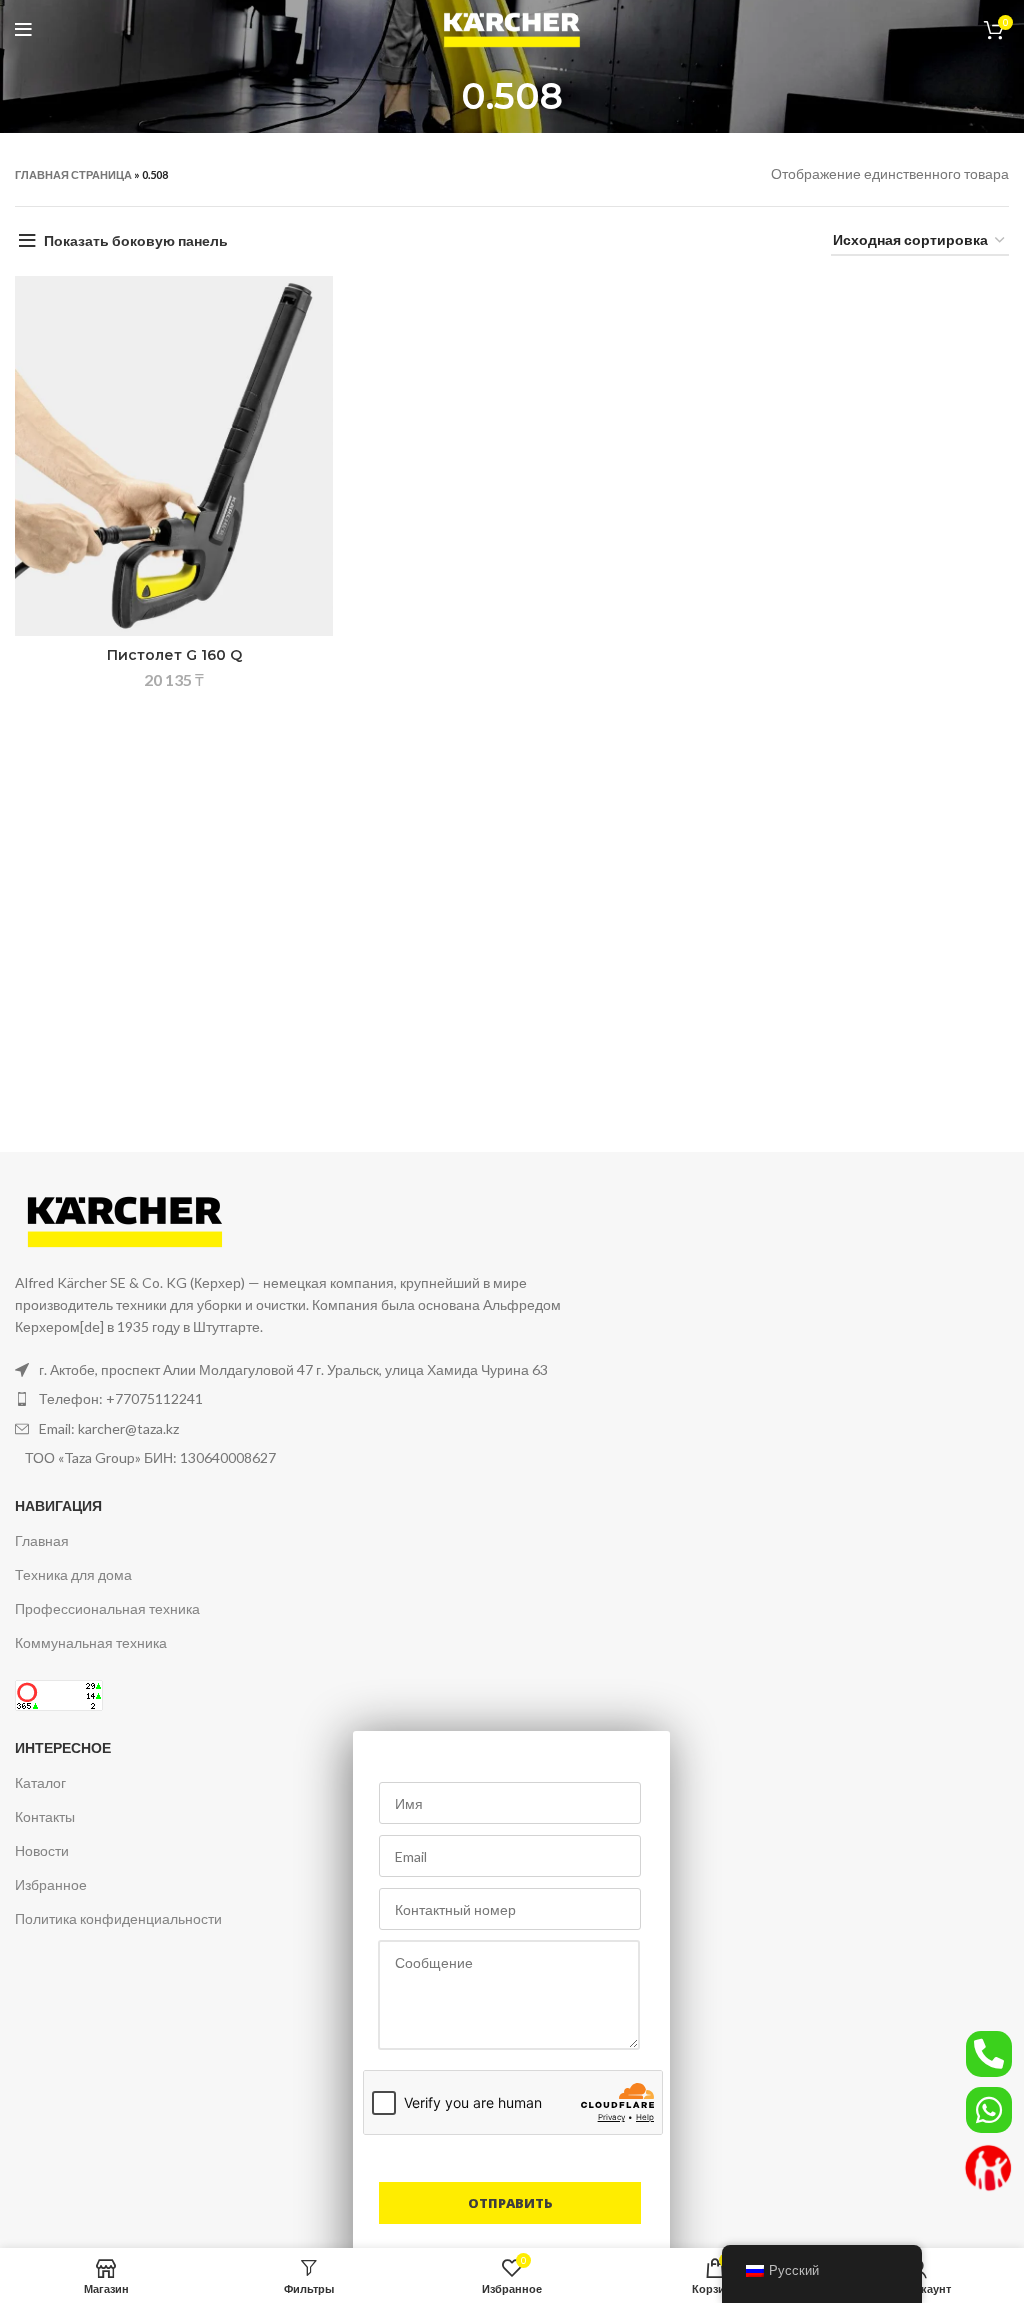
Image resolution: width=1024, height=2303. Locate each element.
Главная (42, 1540)
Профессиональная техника (107, 1608)
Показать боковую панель (136, 240)
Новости (42, 1850)
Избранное (51, 1884)
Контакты (45, 1816)
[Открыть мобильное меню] (23, 30)
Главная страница (73, 174)
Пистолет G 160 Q (174, 655)
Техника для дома (73, 1574)
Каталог (40, 1782)
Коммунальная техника (91, 1642)
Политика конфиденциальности (118, 1918)
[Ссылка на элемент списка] (306, 1399)
